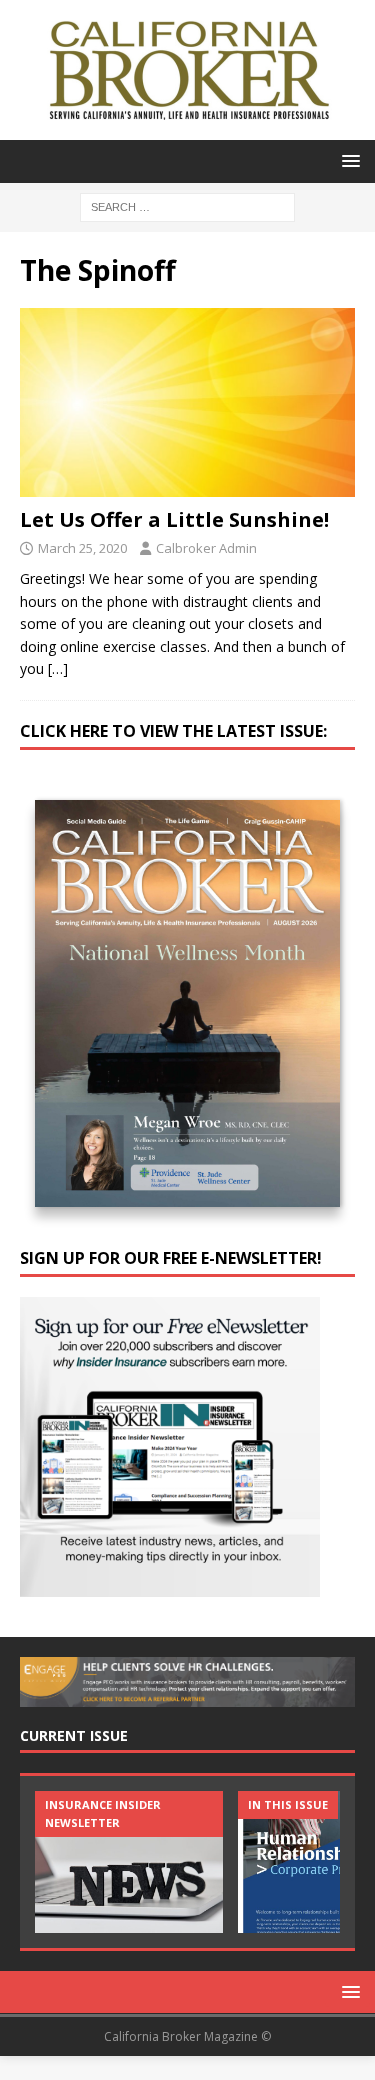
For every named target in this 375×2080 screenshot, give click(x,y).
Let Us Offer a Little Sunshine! (174, 519)
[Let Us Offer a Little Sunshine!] (187, 402)
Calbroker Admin (206, 548)
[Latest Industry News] (129, 1861)
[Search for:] (187, 205)
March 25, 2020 (82, 548)
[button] (347, 160)
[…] (58, 668)
